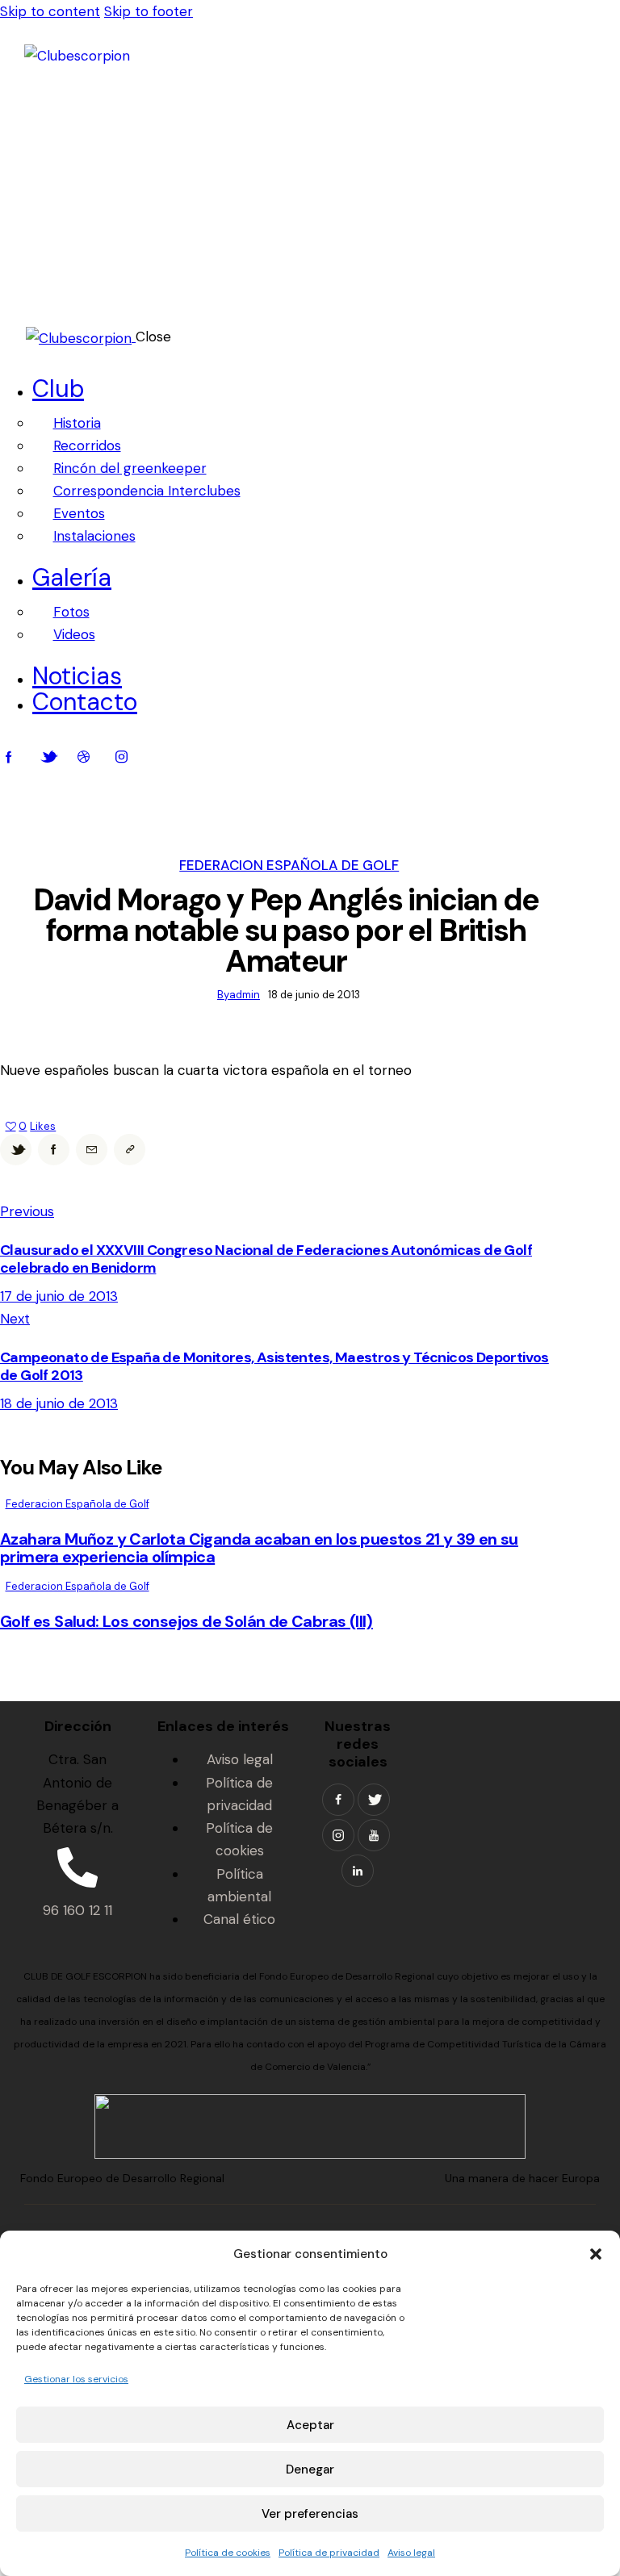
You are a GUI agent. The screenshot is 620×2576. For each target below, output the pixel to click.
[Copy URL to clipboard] (130, 1150)
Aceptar (310, 2425)
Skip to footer (149, 11)
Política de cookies (228, 2553)
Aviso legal (411, 2553)
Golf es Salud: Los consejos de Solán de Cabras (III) (186, 1621)
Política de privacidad (329, 2553)
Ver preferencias (310, 2514)
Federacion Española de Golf (289, 865)
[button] (596, 2254)
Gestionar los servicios (76, 2379)
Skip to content (50, 11)
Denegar (310, 2469)
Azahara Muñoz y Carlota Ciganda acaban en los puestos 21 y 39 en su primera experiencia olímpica (259, 1548)
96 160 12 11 (77, 1910)
